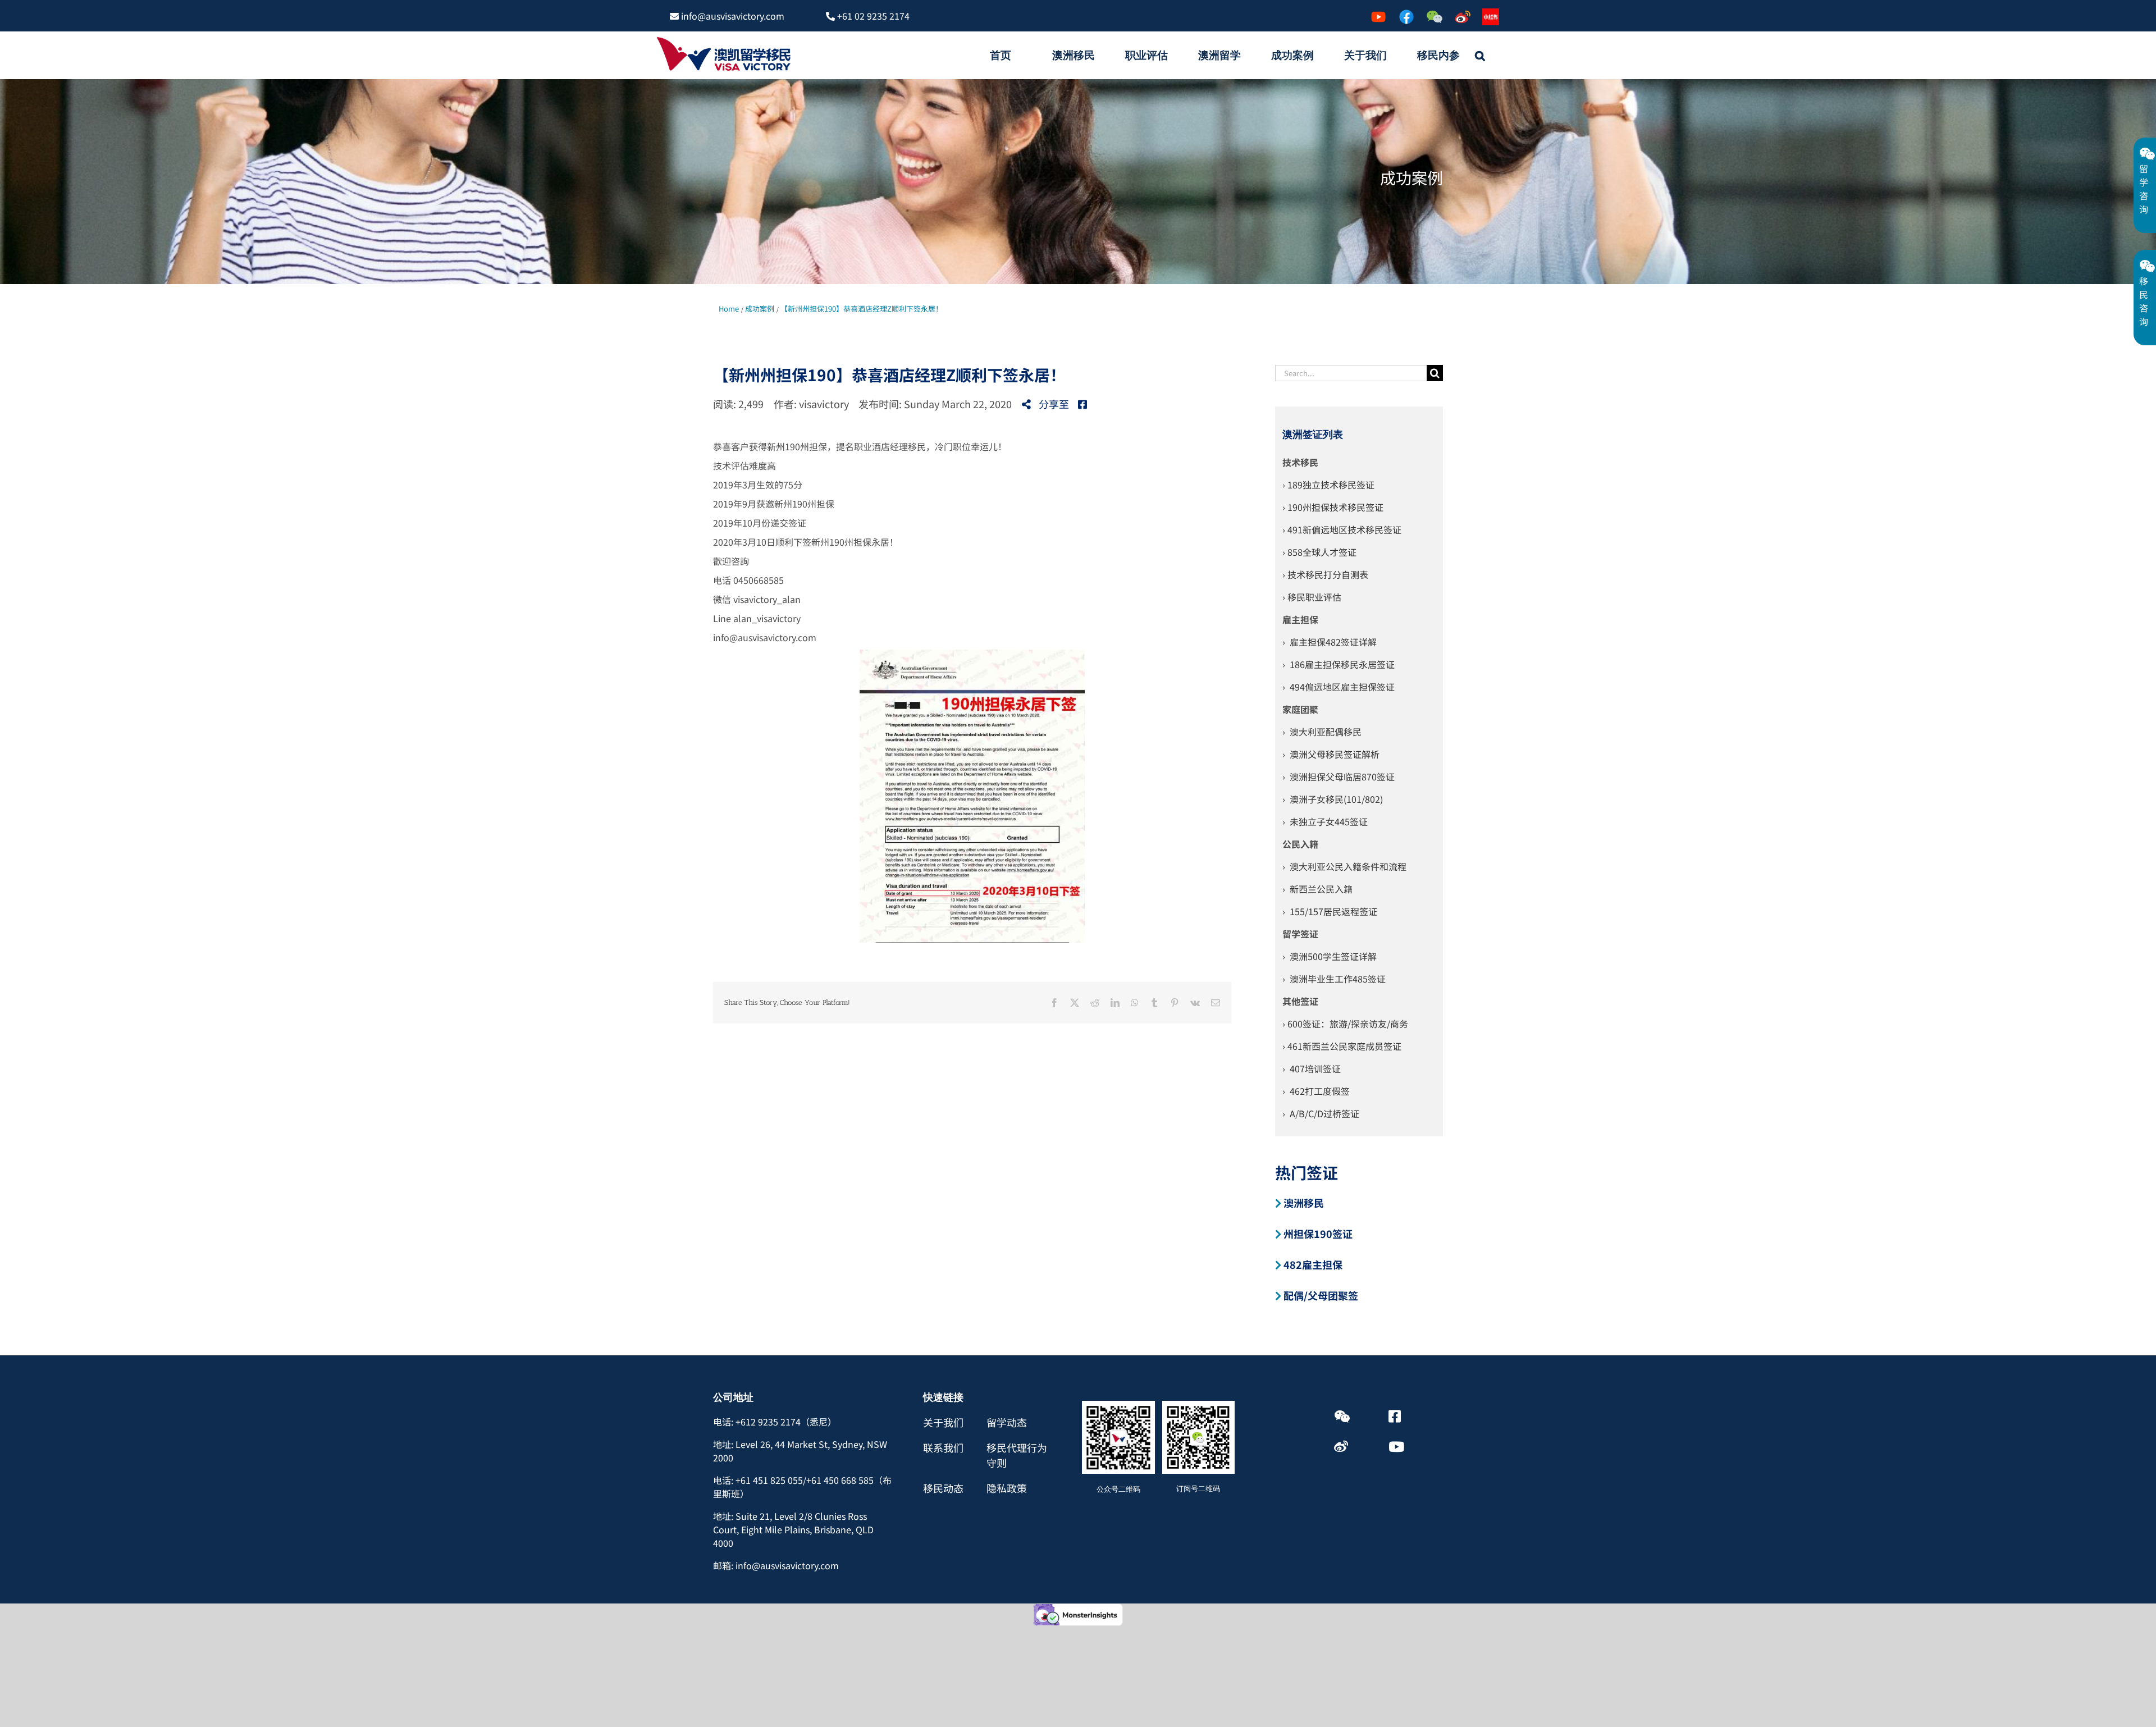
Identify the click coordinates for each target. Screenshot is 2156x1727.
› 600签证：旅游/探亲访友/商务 (1345, 1024)
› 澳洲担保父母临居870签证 (1339, 776)
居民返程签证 (1350, 911)
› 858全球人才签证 (1319, 552)
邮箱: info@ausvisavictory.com (776, 1565)
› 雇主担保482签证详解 (1330, 642)
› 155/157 (1303, 911)
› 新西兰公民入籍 (1317, 889)
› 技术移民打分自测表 (1325, 574)
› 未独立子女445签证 (1325, 821)
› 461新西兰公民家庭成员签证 (1342, 1046)
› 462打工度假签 (1316, 1091)
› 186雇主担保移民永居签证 (1339, 664)
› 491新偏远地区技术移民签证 (1342, 529)
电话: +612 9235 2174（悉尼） (775, 1422)
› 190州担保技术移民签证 (1333, 507)
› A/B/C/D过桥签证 (1321, 1113)
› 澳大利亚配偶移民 (1322, 732)
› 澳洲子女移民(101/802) (1333, 799)
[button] (1480, 55)
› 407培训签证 (1312, 1068)
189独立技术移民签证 (1331, 485)
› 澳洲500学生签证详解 (1330, 956)
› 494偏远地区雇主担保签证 (1339, 687)
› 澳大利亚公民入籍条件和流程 (1344, 866)
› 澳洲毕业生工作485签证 (1334, 979)
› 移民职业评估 (1312, 597)
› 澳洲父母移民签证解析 (1331, 754)
